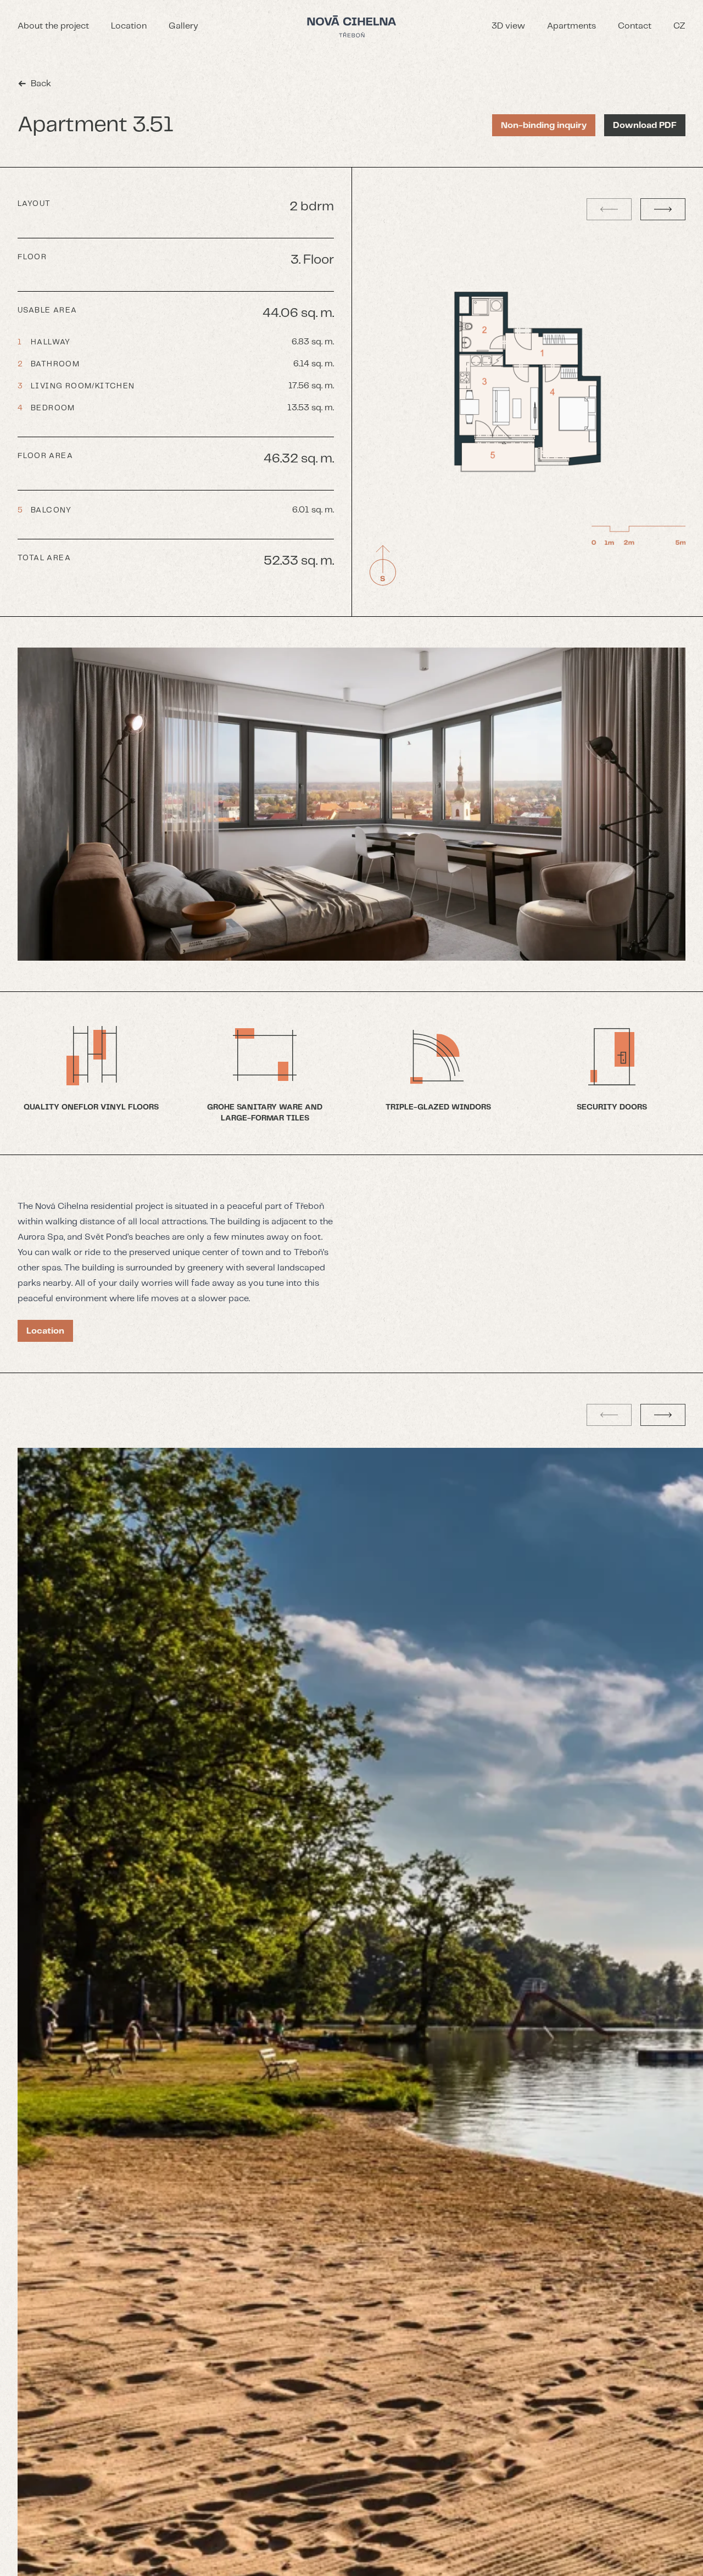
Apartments (571, 26)
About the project (53, 26)
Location (129, 26)
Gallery (183, 26)
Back (41, 84)
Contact (635, 26)
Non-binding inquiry (544, 126)
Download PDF (645, 126)
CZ (679, 26)
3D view (508, 26)
